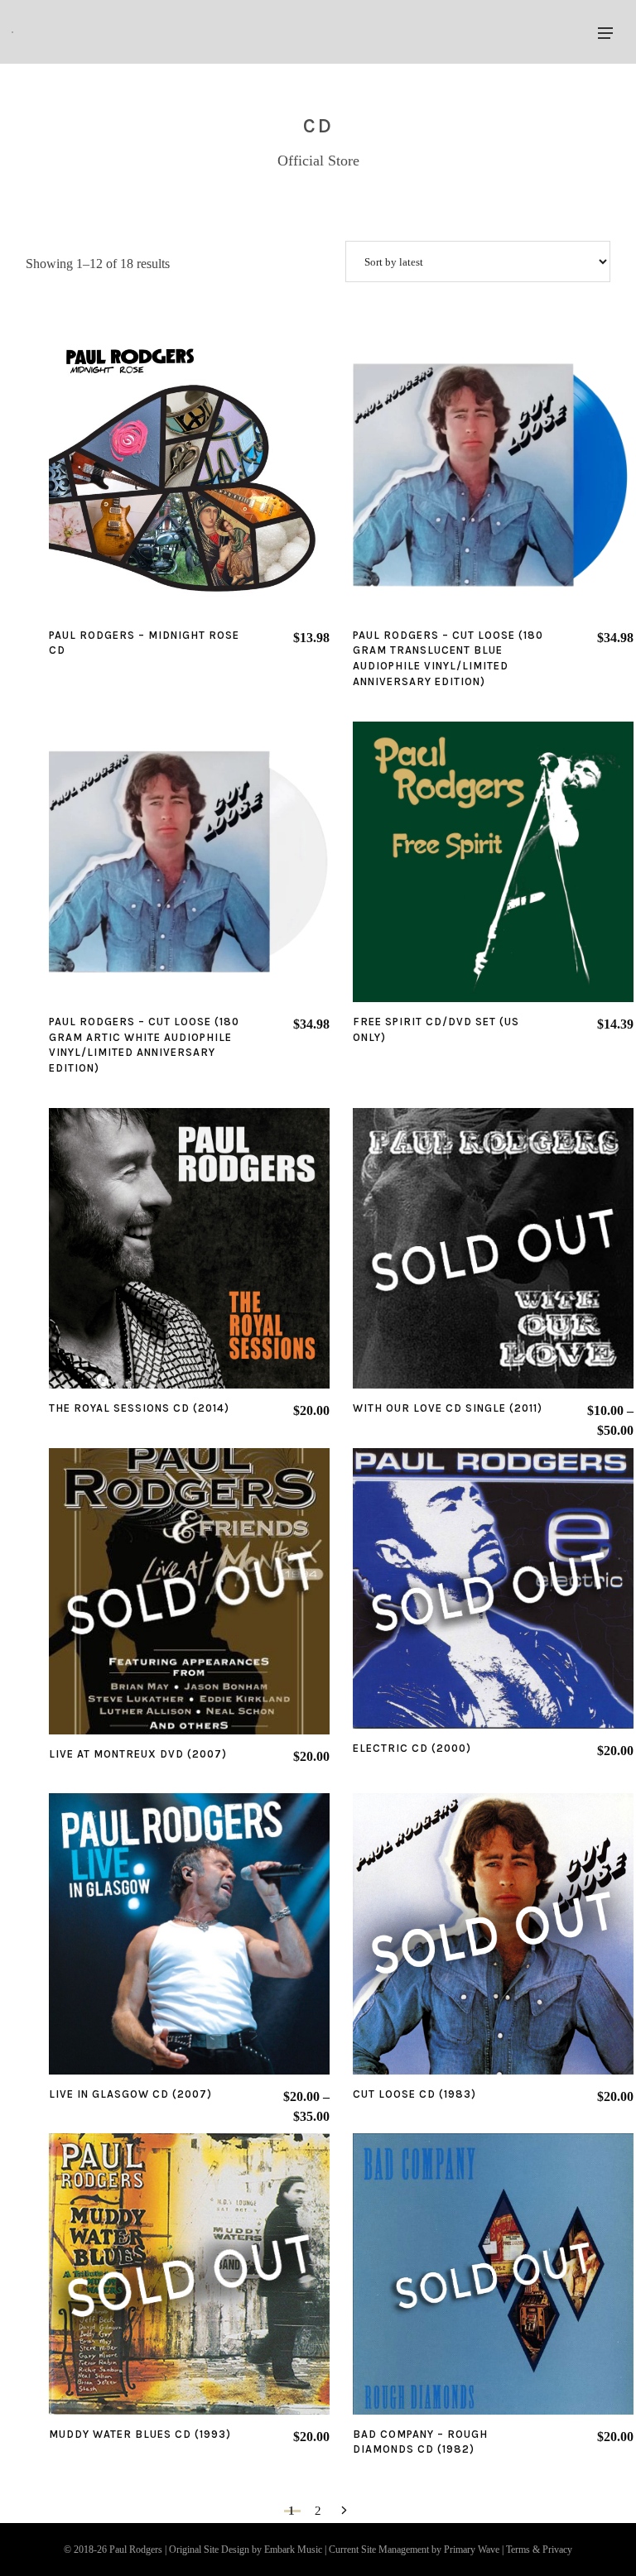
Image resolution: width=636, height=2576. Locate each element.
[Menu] (605, 32)
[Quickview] (142, 475)
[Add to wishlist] (189, 475)
